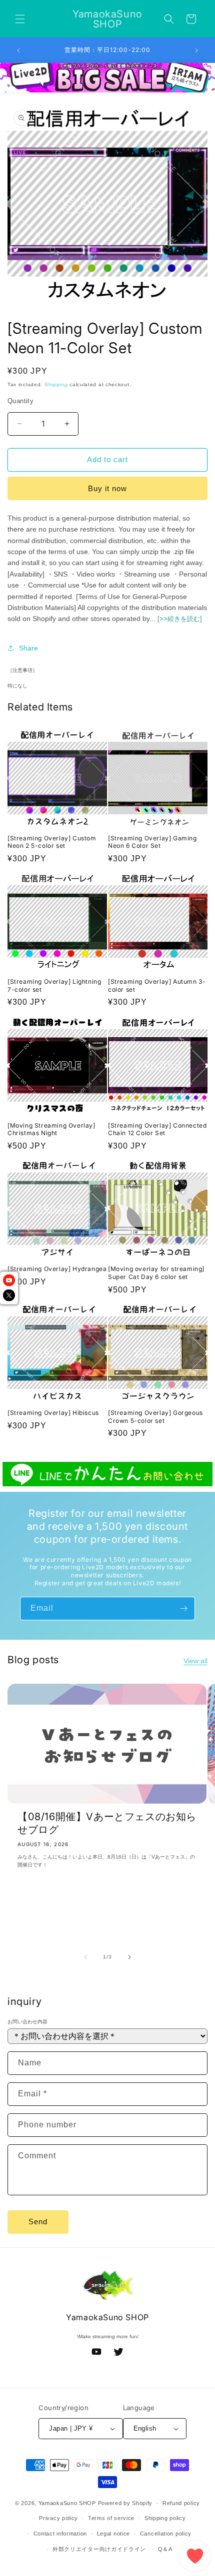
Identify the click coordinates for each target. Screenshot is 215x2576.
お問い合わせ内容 (27, 2022)
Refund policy (181, 2503)
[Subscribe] (183, 1609)
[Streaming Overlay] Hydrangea (57, 1269)
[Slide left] (85, 1957)
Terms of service (111, 2518)
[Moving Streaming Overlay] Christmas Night (51, 1129)
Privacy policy (58, 2518)
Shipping (56, 384)
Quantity (20, 401)
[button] (20, 19)
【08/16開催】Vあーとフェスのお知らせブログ (107, 1823)
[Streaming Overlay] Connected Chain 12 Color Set (157, 1129)
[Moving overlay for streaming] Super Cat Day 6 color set (156, 1273)
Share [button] (28, 648)
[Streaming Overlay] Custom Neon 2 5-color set (52, 842)
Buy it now (107, 488)
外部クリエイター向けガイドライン (99, 2549)
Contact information (60, 2534)
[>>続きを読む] (180, 619)
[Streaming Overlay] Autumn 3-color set (157, 985)
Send (38, 2222)
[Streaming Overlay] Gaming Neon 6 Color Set (152, 842)
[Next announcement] (196, 50)
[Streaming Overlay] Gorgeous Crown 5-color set (155, 1417)
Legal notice (113, 2534)
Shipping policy (165, 2518)
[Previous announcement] (18, 50)
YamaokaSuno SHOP (67, 2503)
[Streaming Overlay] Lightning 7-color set (54, 985)
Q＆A (165, 2549)
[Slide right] (129, 1957)
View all (195, 1661)
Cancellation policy (166, 2534)
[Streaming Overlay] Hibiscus (53, 1413)
